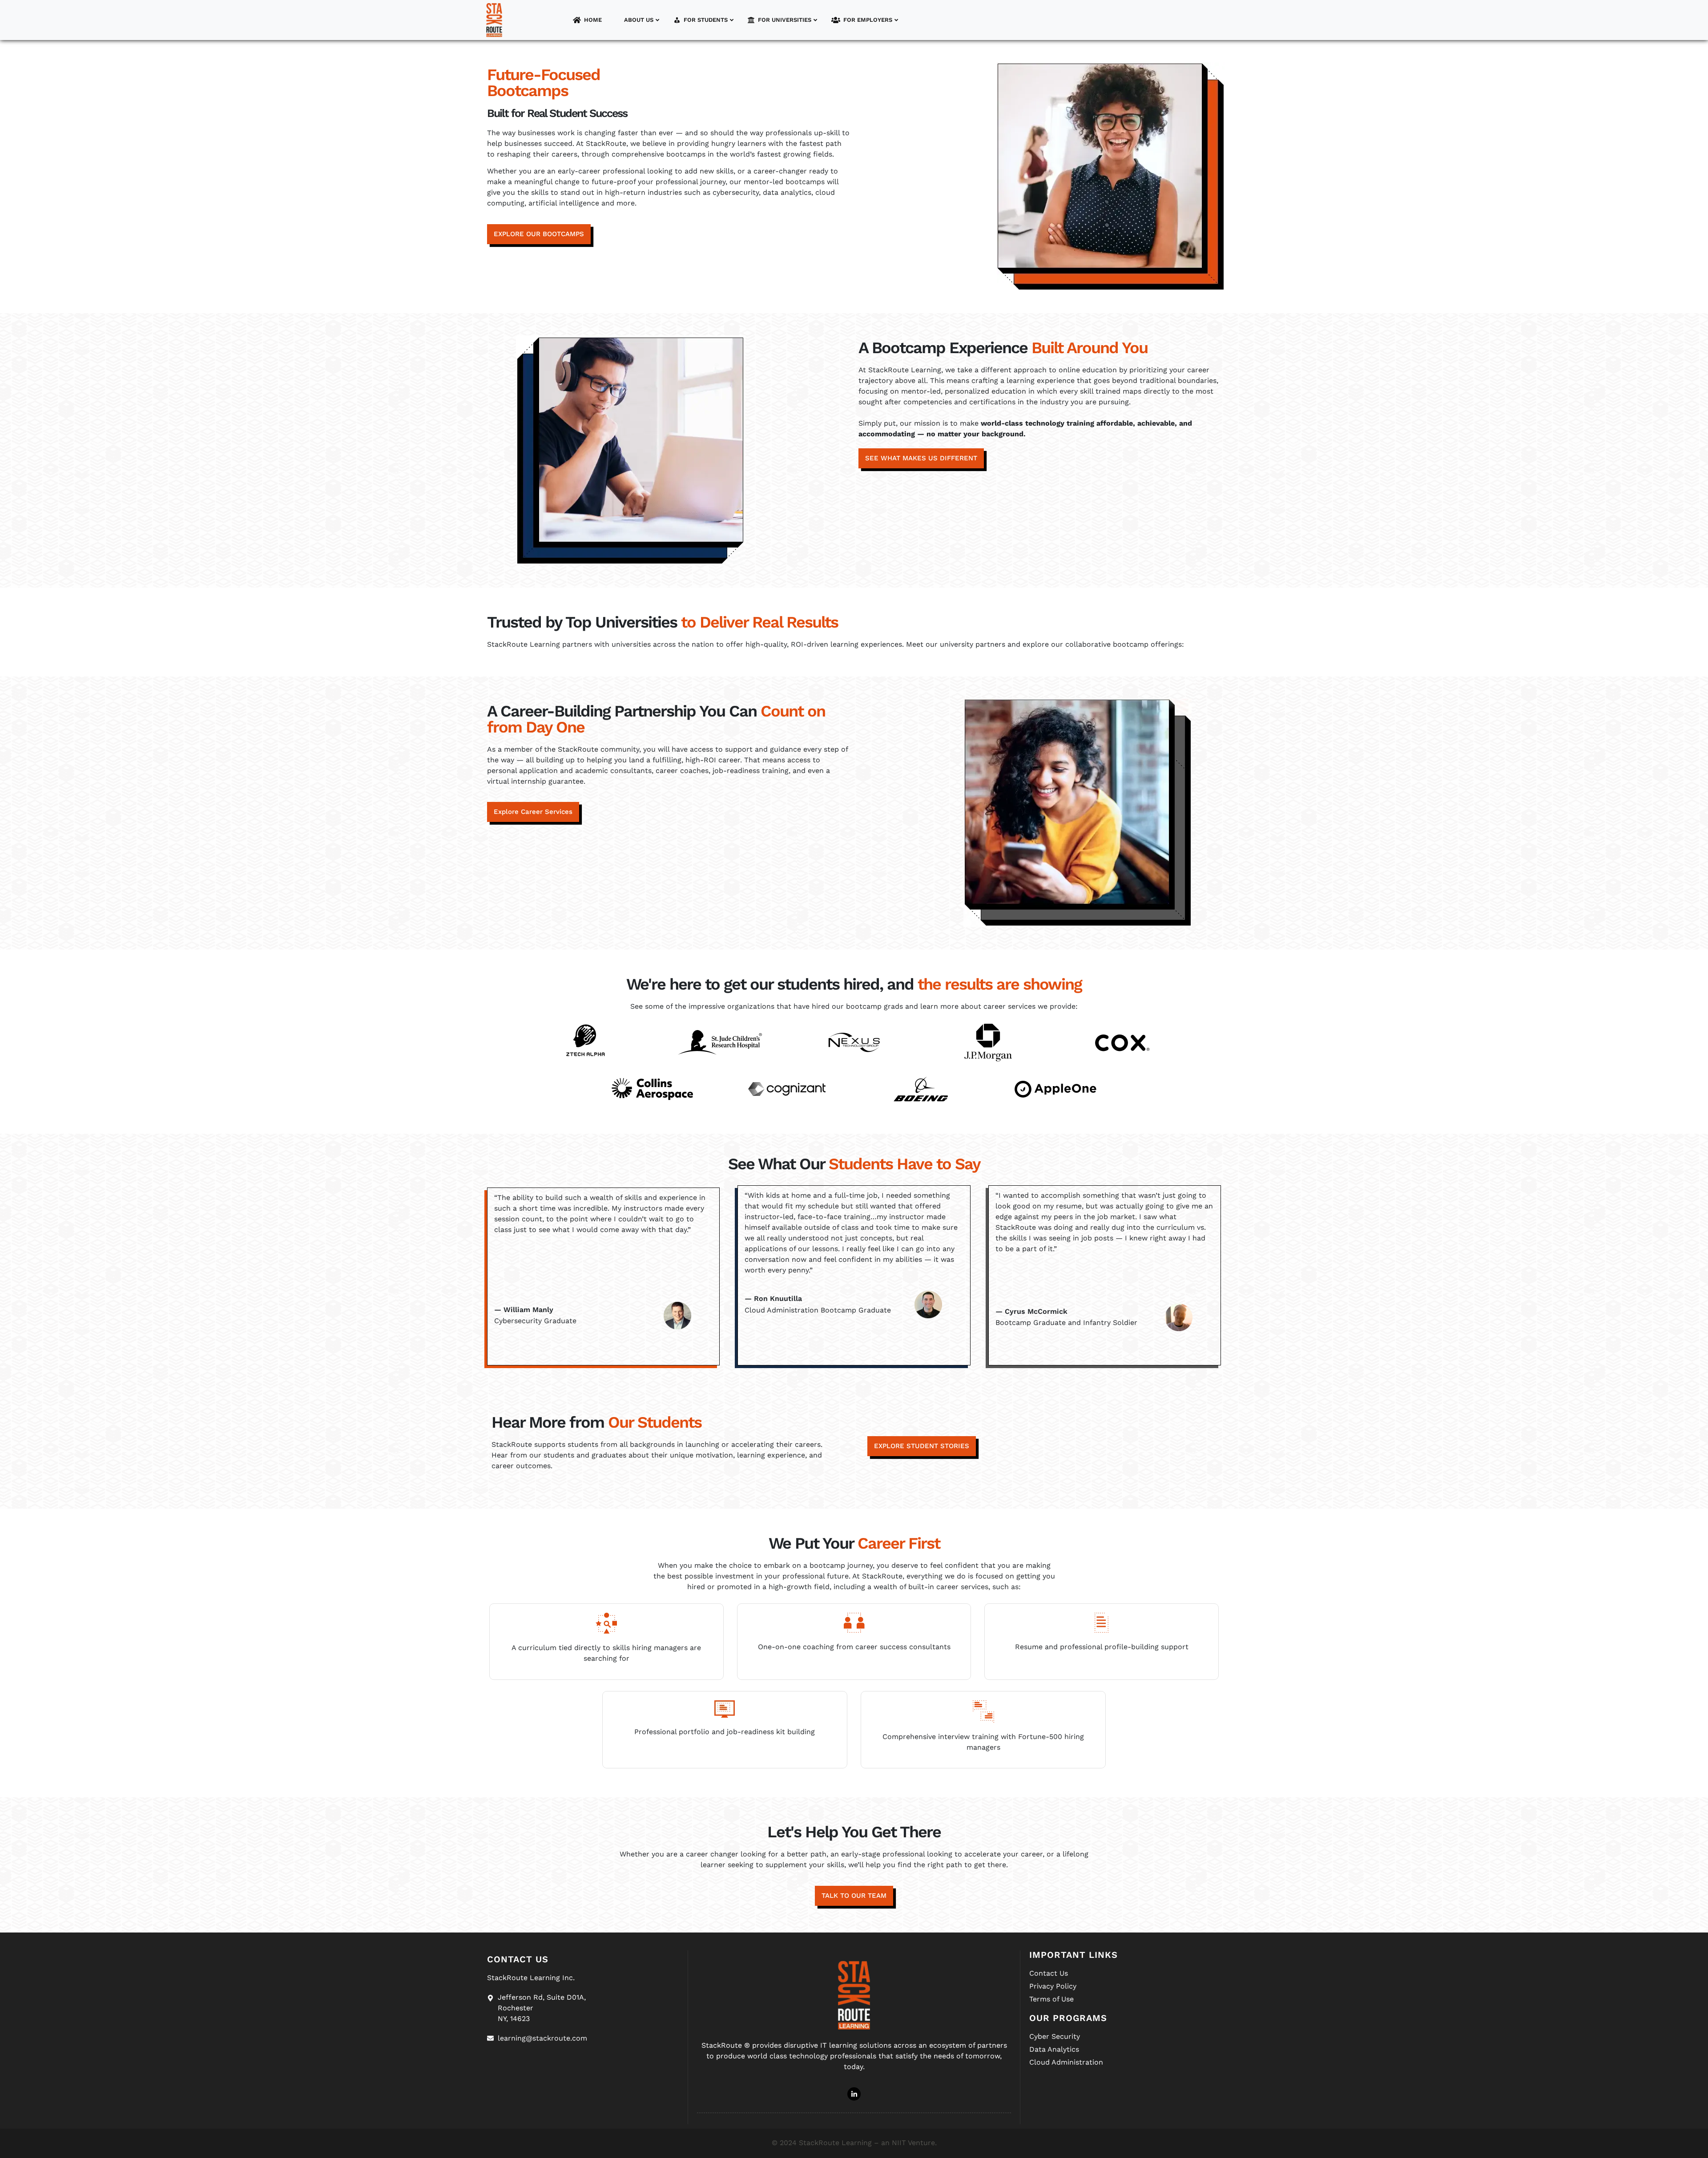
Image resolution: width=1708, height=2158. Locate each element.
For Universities (785, 20)
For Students (706, 20)
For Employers (868, 20)
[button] (683, 48)
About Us (593, 67)
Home (588, 52)
